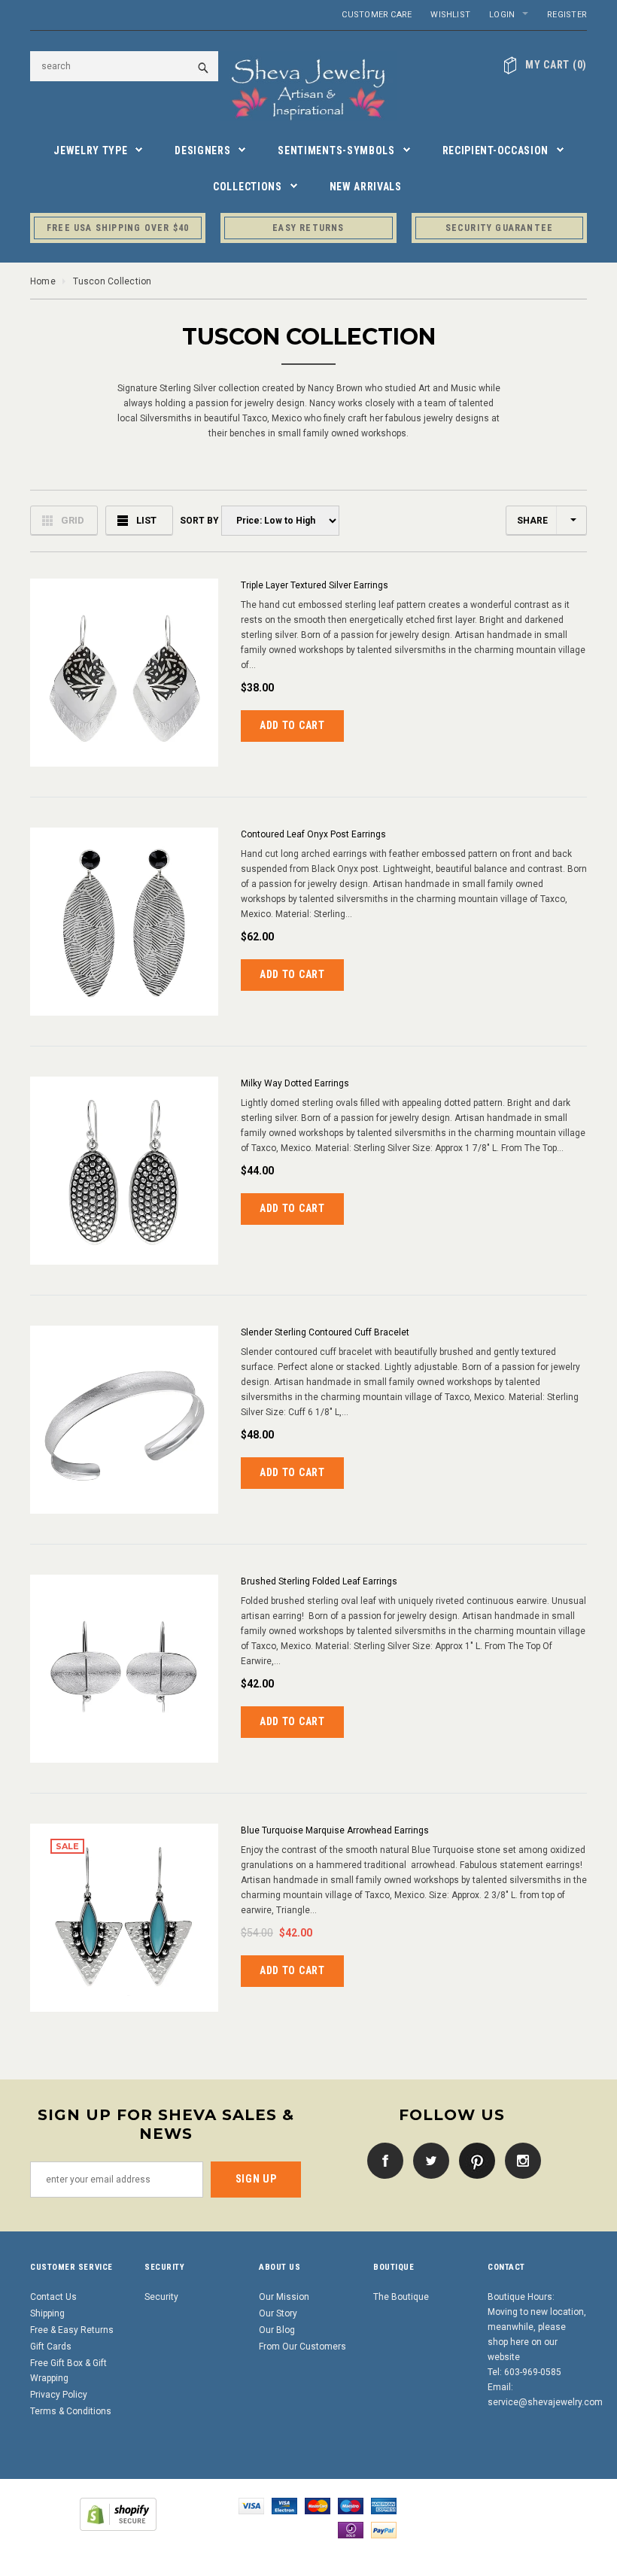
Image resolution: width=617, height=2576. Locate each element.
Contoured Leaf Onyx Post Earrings (313, 834)
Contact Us (53, 2297)
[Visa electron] (284, 2505)
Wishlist (450, 15)
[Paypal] (384, 2529)
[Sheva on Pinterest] (473, 2160)
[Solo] (351, 2529)
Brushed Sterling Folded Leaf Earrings (319, 1581)
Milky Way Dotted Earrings (295, 1083)
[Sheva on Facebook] (381, 2160)
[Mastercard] (318, 2505)
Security (161, 2297)
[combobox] (124, 66)
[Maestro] (351, 2505)
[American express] (384, 2505)
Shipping (47, 2313)
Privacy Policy (59, 2395)
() (556, 65)
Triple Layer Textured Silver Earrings (315, 585)
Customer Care (377, 15)
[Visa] (251, 2505)
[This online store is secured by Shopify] (118, 2514)
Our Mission (284, 2297)
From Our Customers (302, 2347)
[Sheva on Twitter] (427, 2160)
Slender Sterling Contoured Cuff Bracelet (325, 1332)
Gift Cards (51, 2347)
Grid (73, 520)
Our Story (278, 2313)
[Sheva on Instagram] (519, 2160)
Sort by (198, 521)
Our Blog (277, 2330)
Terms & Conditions (71, 2411)
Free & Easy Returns (72, 2330)
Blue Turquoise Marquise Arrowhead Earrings (335, 1830)
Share (532, 521)
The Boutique (401, 2297)
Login (502, 15)
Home (43, 281)
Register (567, 15)
